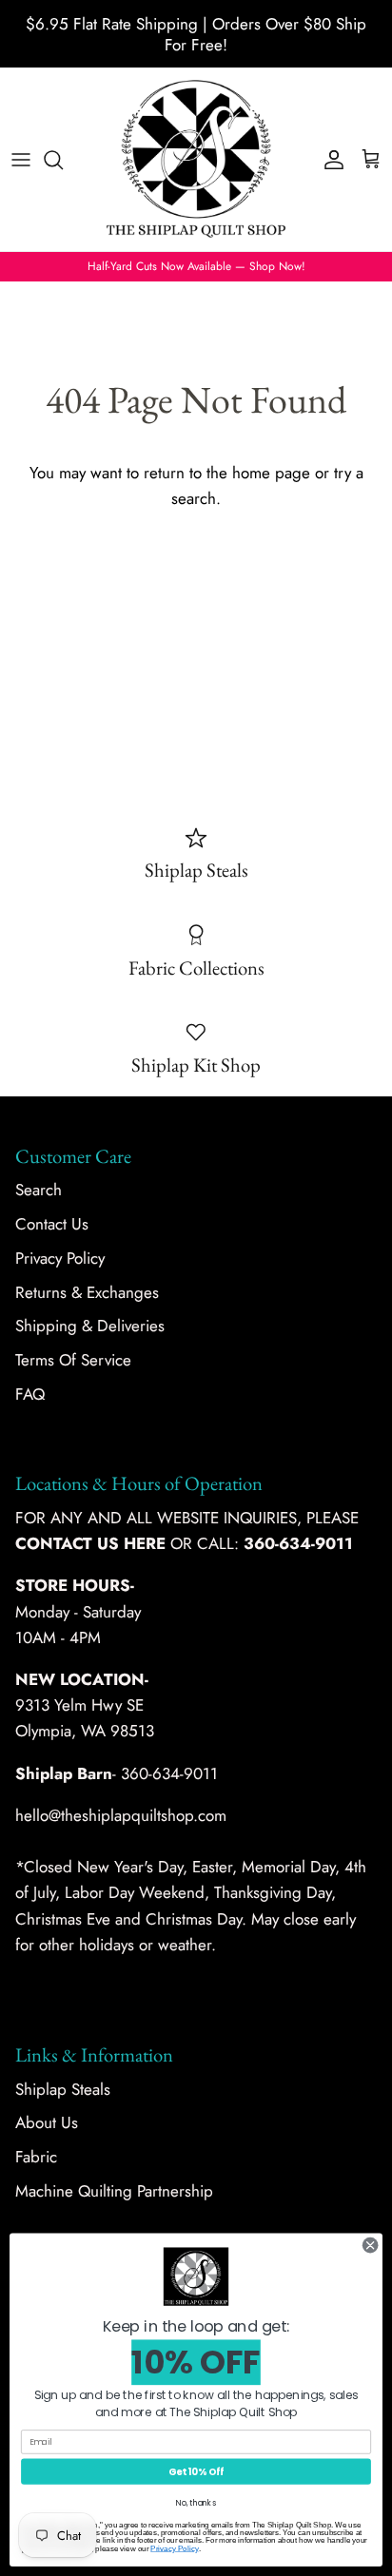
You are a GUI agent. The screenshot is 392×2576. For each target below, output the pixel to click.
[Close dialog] (370, 2245)
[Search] (63, 160)
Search (39, 1190)
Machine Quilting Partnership (114, 2191)
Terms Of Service (73, 1360)
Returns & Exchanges (87, 1292)
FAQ (30, 1394)
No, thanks (196, 2503)
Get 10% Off (196, 2471)
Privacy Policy (60, 1258)
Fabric (36, 2157)
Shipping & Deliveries (90, 1326)
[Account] (329, 160)
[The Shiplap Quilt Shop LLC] (196, 159)
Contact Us (52, 1224)
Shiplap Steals (63, 2089)
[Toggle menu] (21, 160)
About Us (47, 2122)
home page (271, 473)
